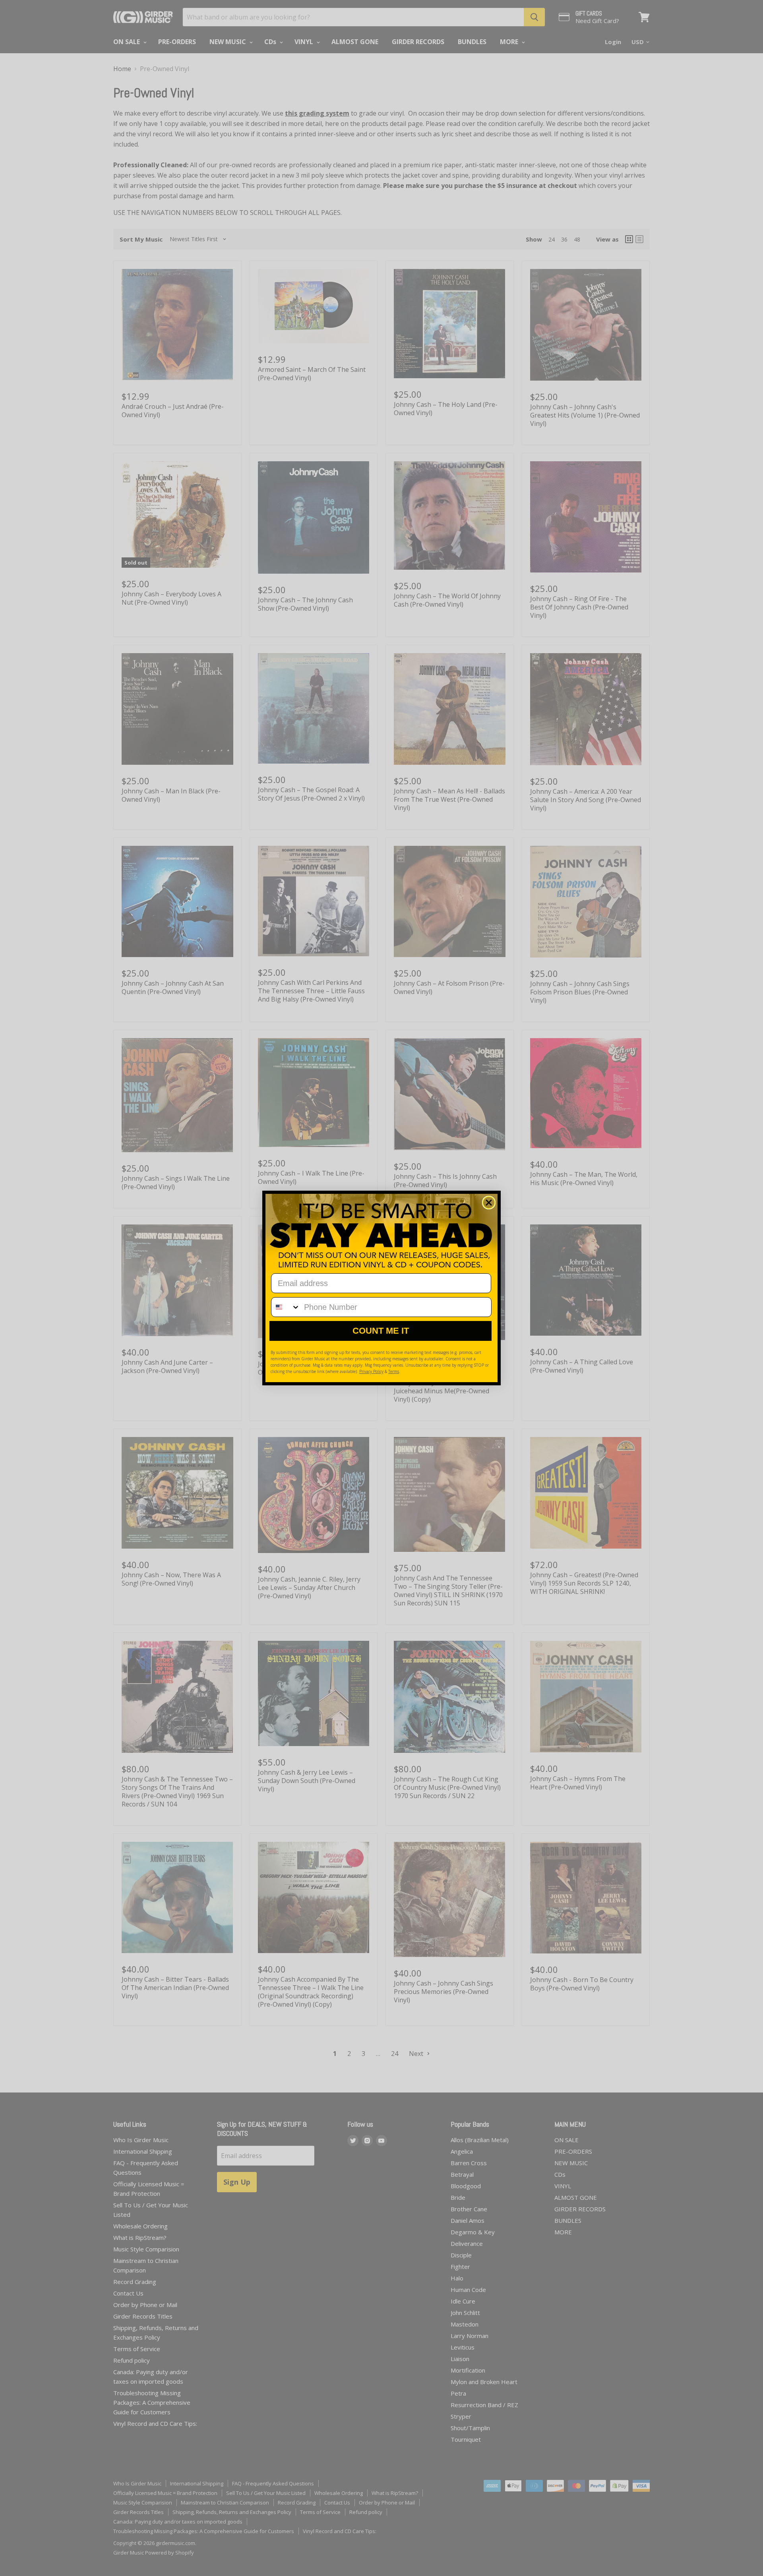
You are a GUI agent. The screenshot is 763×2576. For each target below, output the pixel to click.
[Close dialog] (489, 1203)
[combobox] (286, 1307)
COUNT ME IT (381, 1331)
